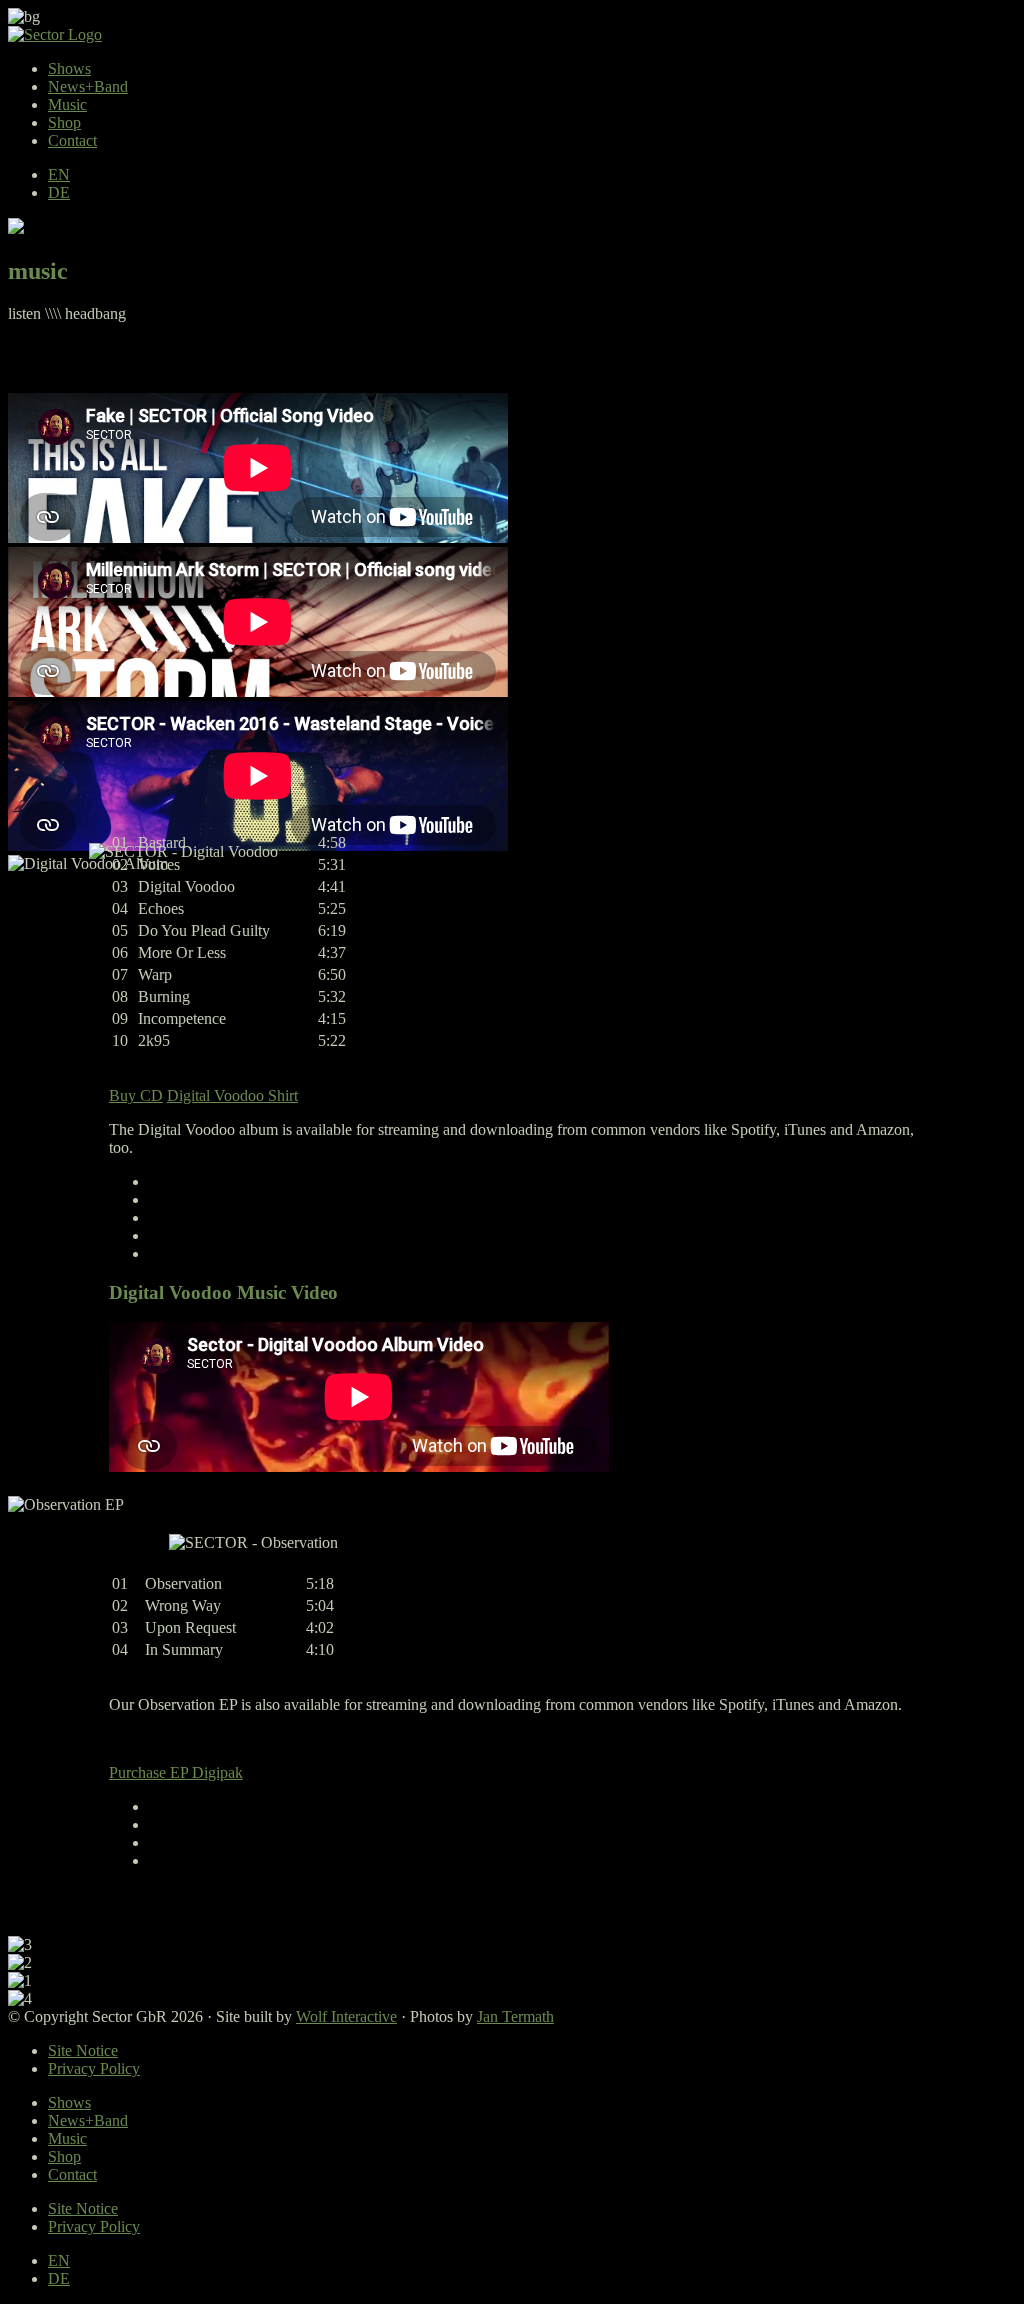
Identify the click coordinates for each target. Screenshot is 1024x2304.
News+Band (88, 86)
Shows (69, 68)
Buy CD (136, 1095)
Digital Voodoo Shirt (232, 1095)
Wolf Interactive (346, 2016)
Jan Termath (515, 2016)
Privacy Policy (94, 2068)
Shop (64, 122)
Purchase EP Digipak (176, 1772)
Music (67, 104)
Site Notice (83, 2050)
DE (59, 192)
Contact (72, 140)
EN (59, 174)
